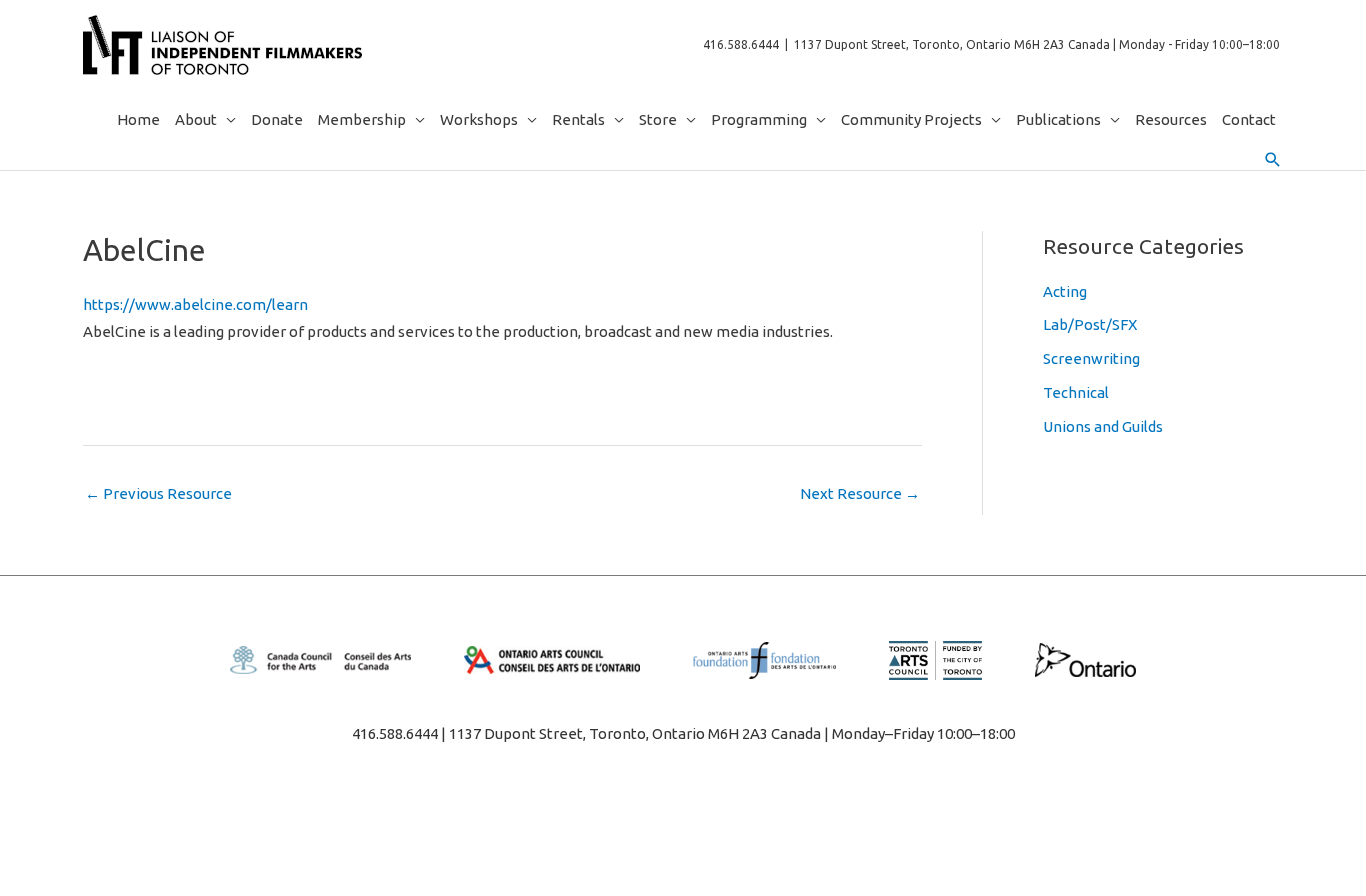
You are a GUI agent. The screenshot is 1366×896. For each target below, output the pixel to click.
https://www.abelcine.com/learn (195, 304)
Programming (759, 119)
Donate (277, 119)
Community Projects (911, 119)
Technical (1076, 392)
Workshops (479, 119)
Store (658, 119)
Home (138, 119)
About (196, 119)
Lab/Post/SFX (1090, 324)
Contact (1249, 119)
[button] (1273, 160)
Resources (1171, 119)
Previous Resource (158, 493)
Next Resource (860, 493)
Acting (1065, 291)
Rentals (578, 119)
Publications (1058, 119)
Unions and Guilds (1103, 426)
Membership (362, 119)
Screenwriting (1091, 358)
